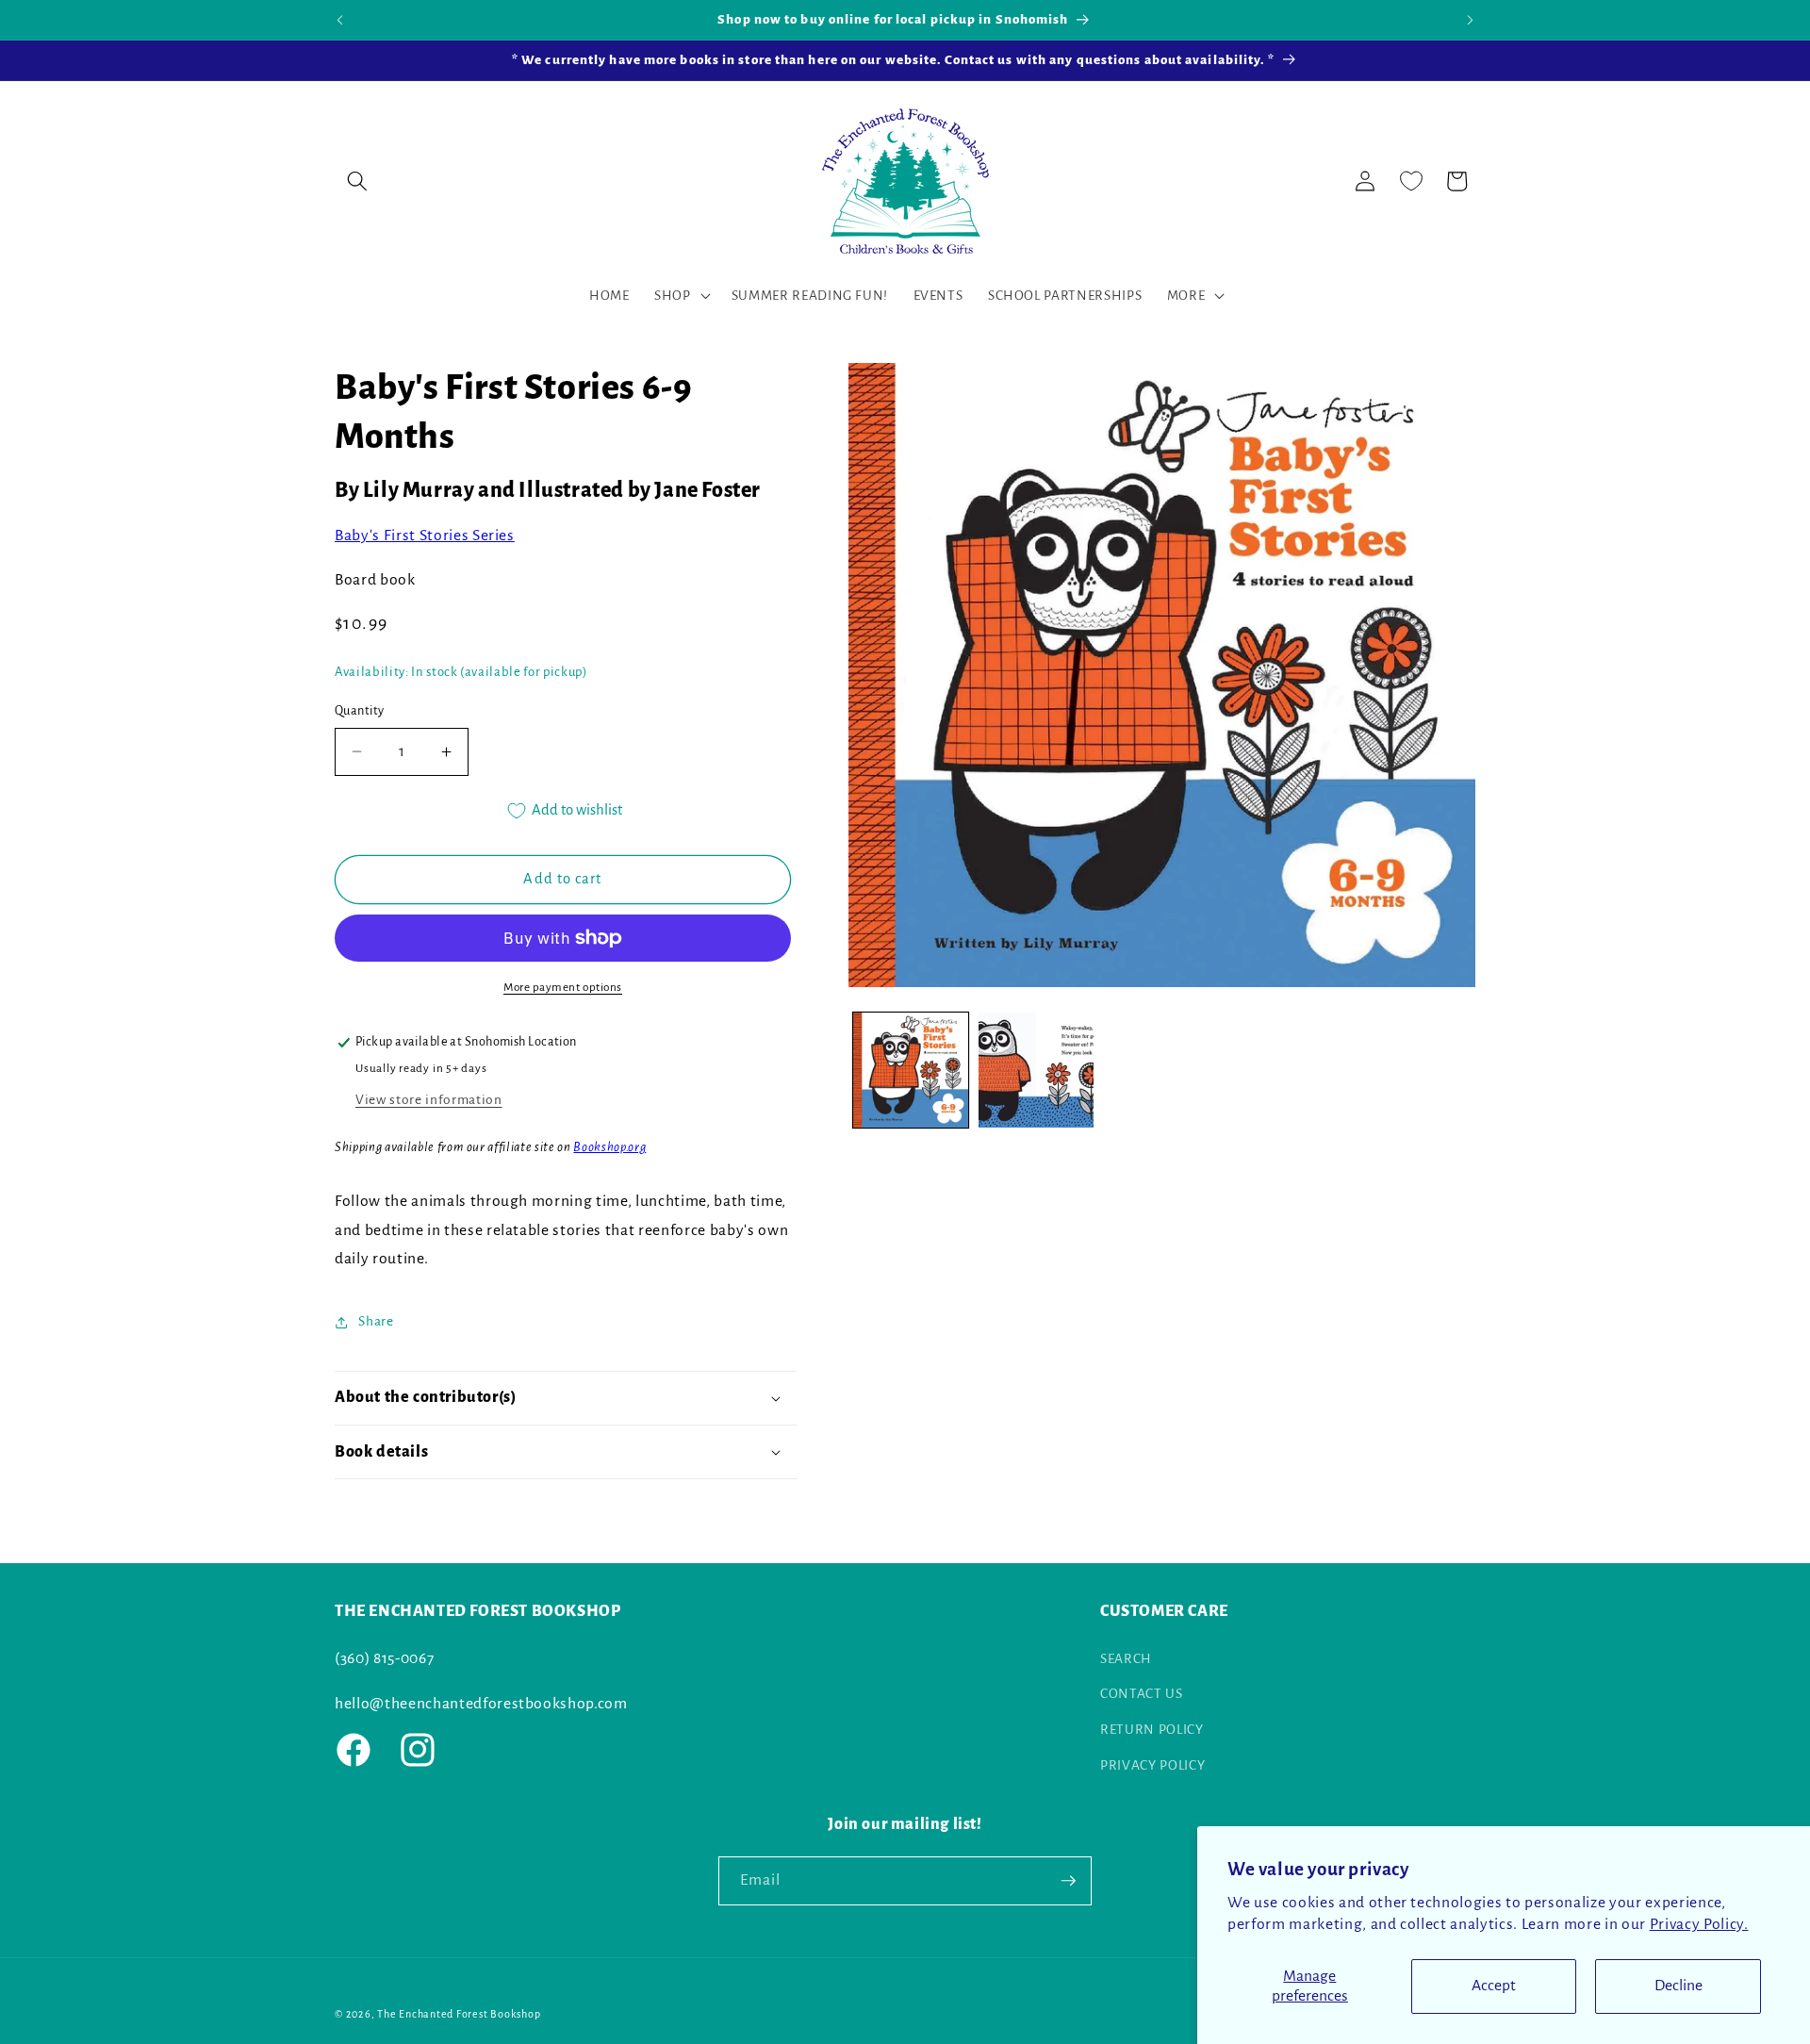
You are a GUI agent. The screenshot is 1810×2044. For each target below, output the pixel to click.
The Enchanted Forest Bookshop (459, 2014)
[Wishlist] (1411, 181)
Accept (1494, 1986)
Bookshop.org (609, 1148)
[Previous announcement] (340, 20)
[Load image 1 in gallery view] (911, 1070)
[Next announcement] (1471, 20)
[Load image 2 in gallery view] (1036, 1070)
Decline (1678, 1986)
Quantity (360, 711)
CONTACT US (1142, 1694)
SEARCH (1126, 1658)
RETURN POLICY (1152, 1729)
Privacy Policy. (1699, 1924)
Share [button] (376, 1321)
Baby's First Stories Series (425, 536)
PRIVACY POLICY (1152, 1764)
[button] (357, 181)
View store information (429, 1100)
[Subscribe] (1068, 1881)
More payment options (563, 987)
